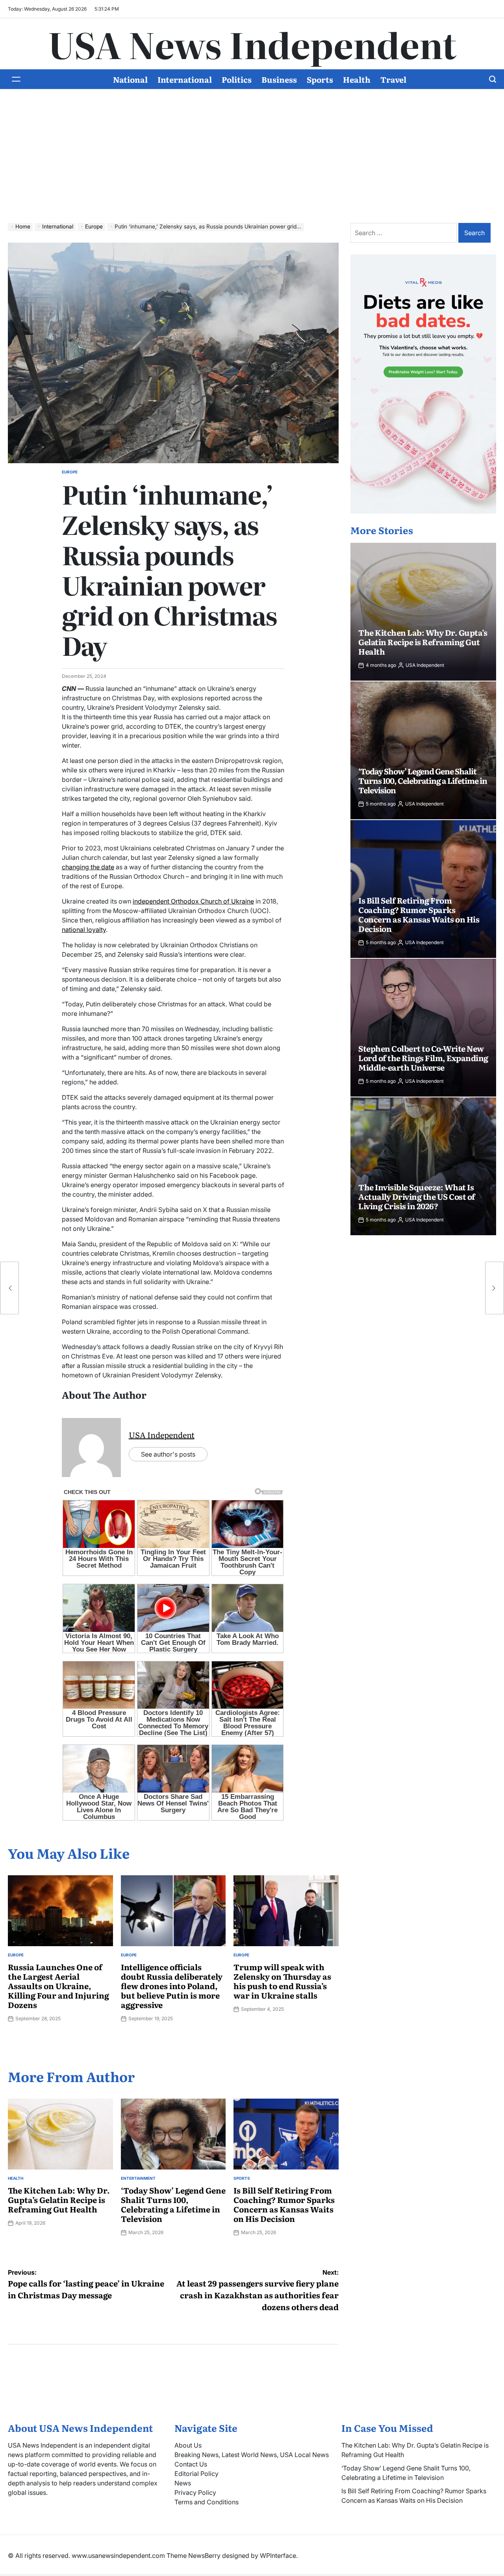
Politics (237, 79)
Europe (70, 472)
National (130, 79)
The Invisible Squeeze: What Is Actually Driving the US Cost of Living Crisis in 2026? (417, 1196)
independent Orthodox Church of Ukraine (193, 901)
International (185, 79)
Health (357, 79)
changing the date (88, 867)
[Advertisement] (252, 148)
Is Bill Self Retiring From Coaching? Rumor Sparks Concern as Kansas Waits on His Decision (284, 2204)
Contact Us (191, 2464)
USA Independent (162, 1435)
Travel (393, 79)
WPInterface (278, 2556)
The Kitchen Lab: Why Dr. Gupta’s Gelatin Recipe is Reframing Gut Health (59, 2199)
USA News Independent (252, 44)
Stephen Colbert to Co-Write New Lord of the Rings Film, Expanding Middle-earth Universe (423, 1058)
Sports (320, 79)
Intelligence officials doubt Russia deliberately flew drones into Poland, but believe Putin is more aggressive (172, 1986)
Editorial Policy (196, 2474)
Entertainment (138, 2178)
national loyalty (84, 930)
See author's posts (168, 1454)
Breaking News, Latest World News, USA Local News (252, 2455)
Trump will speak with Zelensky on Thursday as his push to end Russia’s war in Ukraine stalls (282, 1981)
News (183, 2483)
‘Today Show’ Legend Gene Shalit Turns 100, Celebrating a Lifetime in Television (173, 2204)
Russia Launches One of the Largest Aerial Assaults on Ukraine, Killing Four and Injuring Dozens (58, 1986)
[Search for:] (404, 233)
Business (279, 79)
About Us (188, 2445)
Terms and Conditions (207, 2502)
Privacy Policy (195, 2492)
